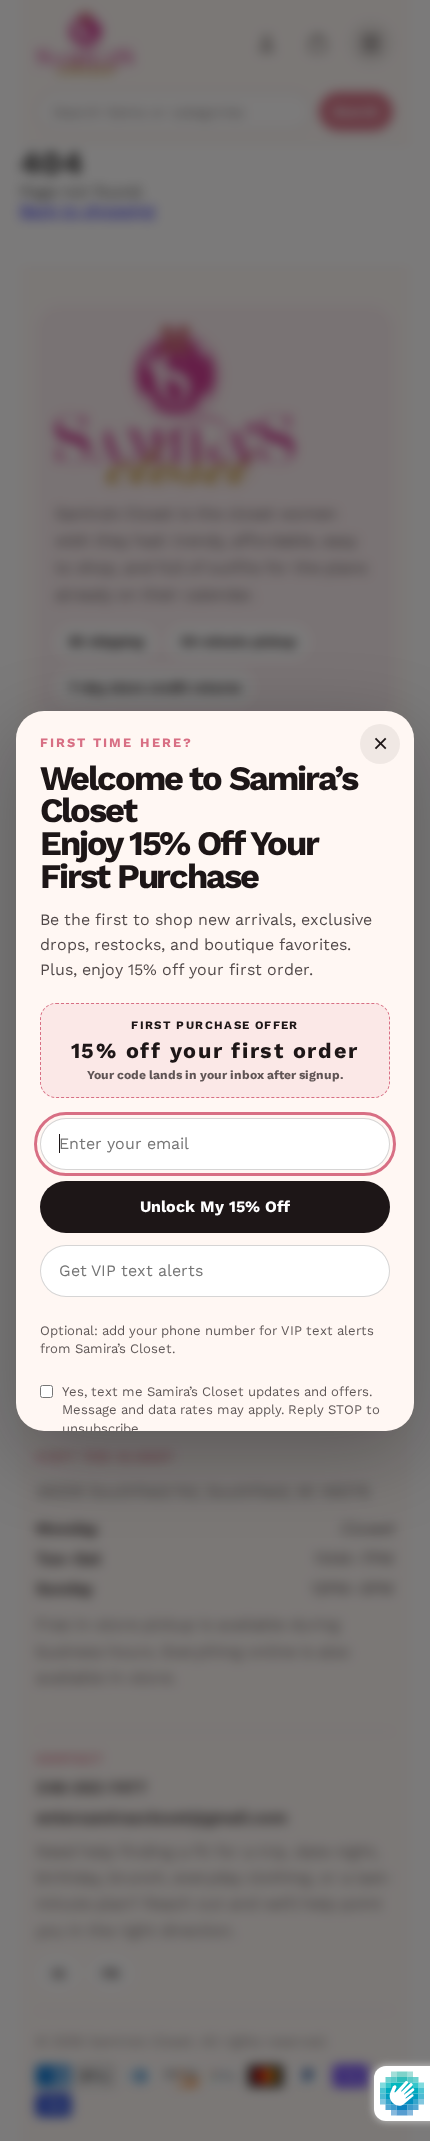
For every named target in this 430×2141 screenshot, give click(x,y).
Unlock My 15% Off (215, 1206)
